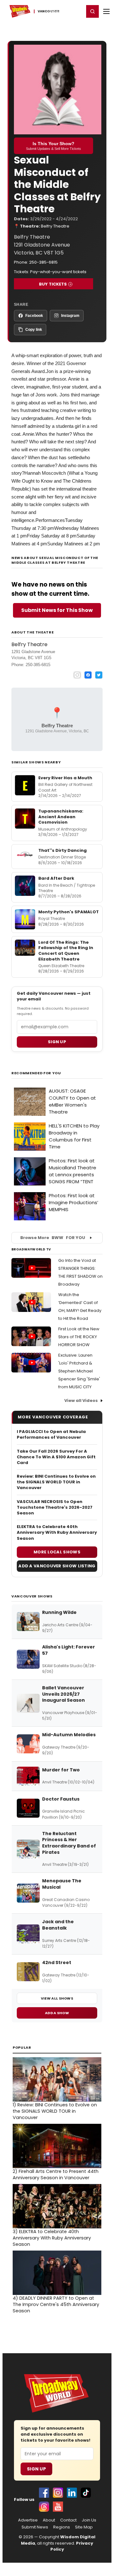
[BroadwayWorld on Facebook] (44, 2493)
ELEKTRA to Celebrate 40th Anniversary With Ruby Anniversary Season (57, 1532)
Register (59, 11)
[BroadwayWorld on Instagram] (58, 2493)
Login (76, 11)
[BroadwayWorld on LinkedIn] (72, 2493)
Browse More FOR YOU (53, 1238)
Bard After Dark (56, 878)
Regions (62, 2527)
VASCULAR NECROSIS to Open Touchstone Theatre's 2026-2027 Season (55, 1507)
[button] (92, 11)
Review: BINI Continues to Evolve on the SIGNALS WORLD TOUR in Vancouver (56, 1482)
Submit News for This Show (57, 610)
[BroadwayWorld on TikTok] (86, 2493)
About (49, 2520)
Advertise (28, 2520)
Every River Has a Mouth (65, 778)
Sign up (57, 1042)
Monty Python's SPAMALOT (69, 912)
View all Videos (81, 1400)
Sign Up (36, 2469)
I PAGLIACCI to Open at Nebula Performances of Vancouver (51, 1435)
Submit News (35, 2527)
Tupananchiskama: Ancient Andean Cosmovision (61, 817)
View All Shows (57, 1998)
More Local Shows (57, 1552)
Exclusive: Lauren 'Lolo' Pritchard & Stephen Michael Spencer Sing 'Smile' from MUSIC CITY (79, 1371)
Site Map (84, 2527)
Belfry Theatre (55, 226)
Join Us (89, 2520)
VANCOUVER (46, 11)
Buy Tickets (53, 284)
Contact (68, 2520)
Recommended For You (36, 1073)
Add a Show (57, 2013)
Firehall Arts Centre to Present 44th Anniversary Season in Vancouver (56, 2175)
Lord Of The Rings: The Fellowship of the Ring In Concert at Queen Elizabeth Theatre (66, 951)
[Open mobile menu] (106, 11)
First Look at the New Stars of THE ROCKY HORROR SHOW (79, 1337)
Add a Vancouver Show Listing (57, 1566)
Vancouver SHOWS (32, 1596)
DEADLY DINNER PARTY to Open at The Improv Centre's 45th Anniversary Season (56, 2304)
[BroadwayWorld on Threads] (44, 2507)
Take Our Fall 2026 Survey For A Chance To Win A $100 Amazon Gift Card (56, 1457)
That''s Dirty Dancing (63, 850)
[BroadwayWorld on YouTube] (58, 2507)
